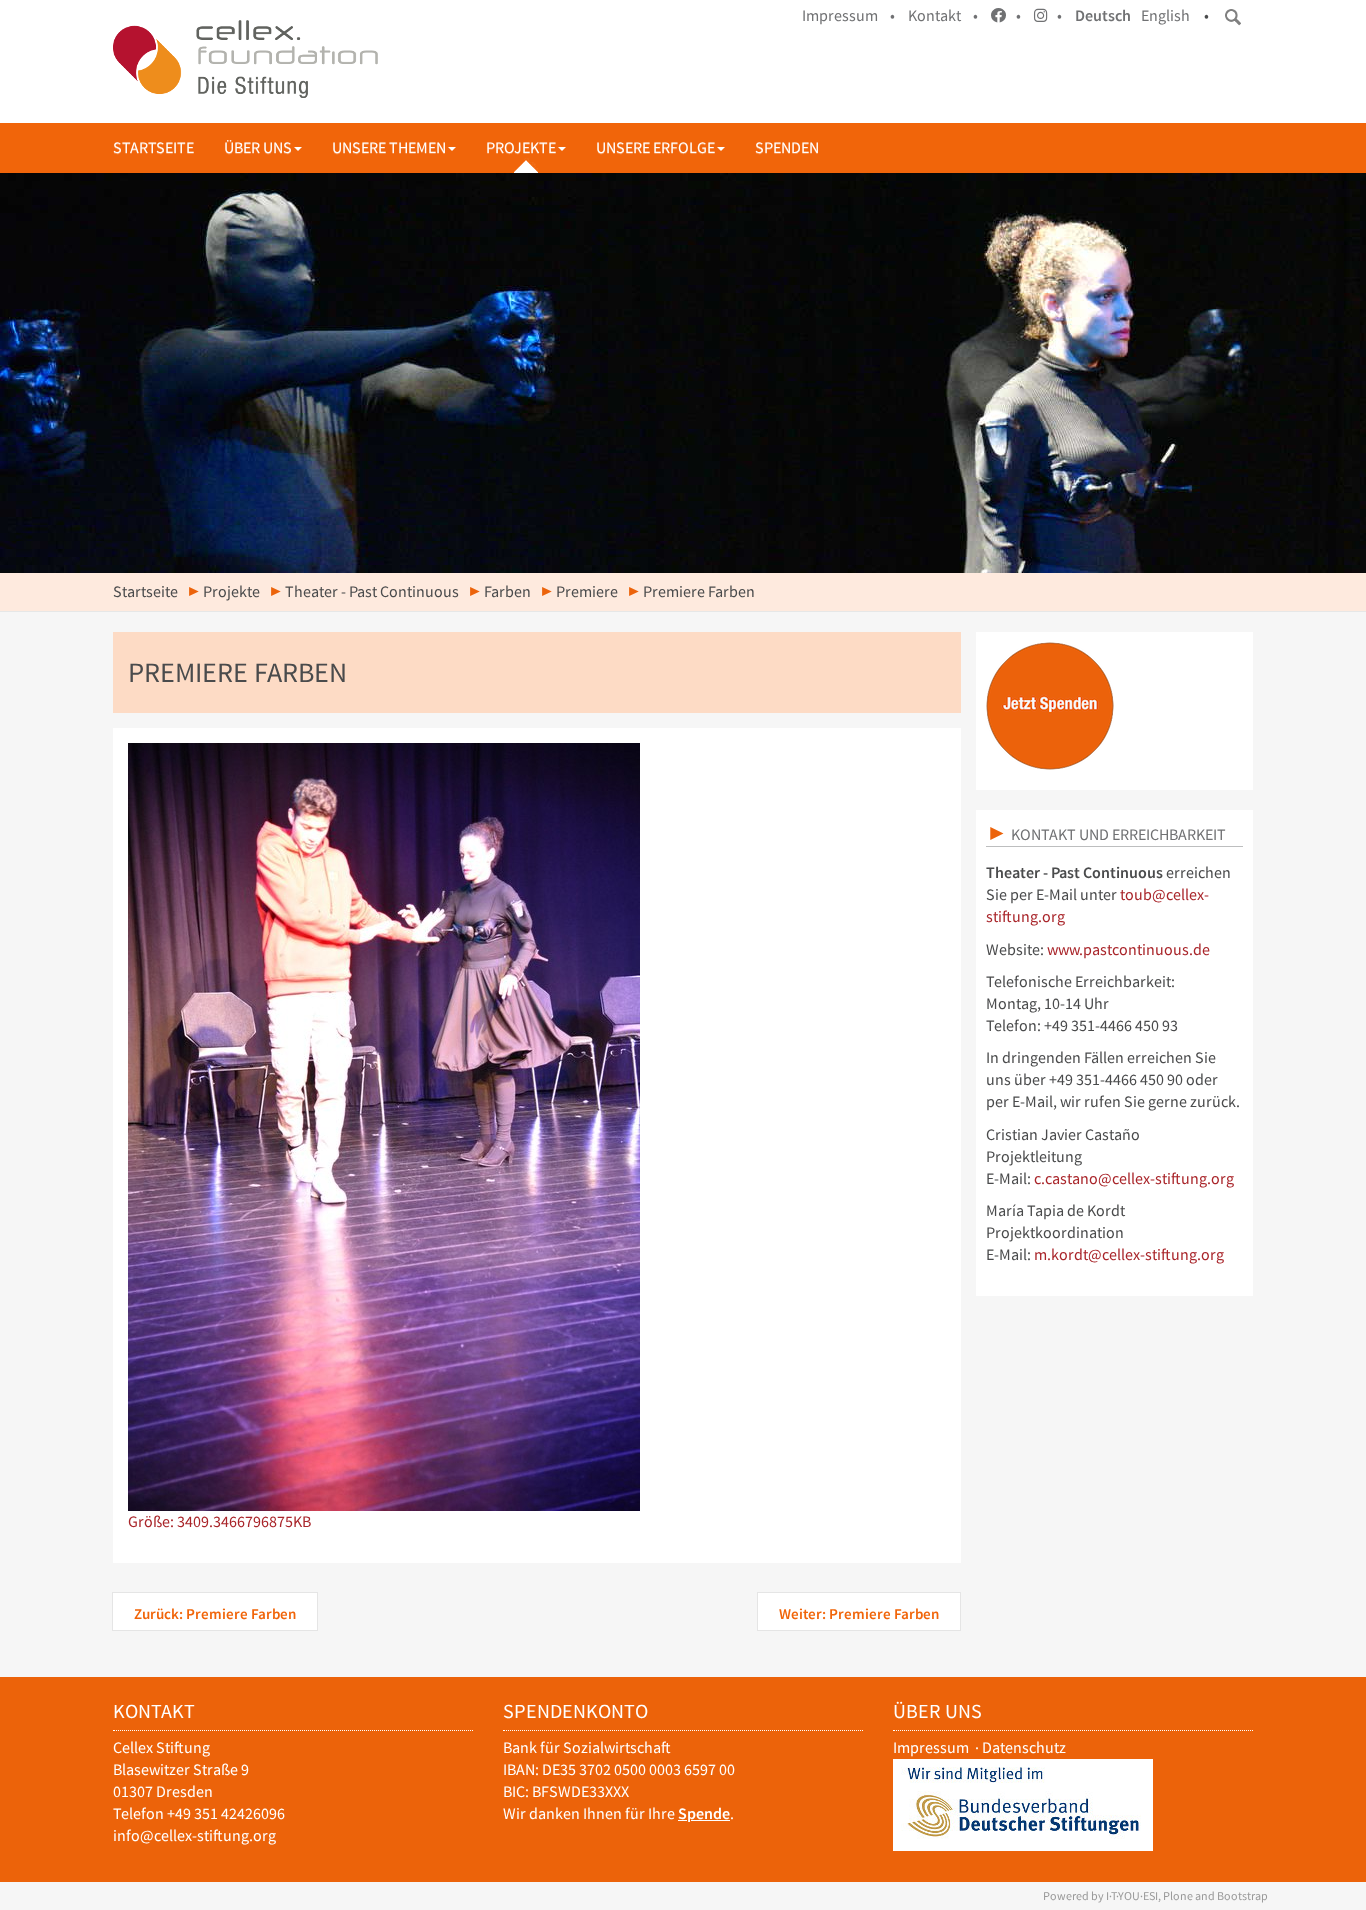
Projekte (521, 147)
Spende (704, 1813)
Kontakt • (943, 15)
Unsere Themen (389, 147)
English (1165, 15)
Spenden (787, 147)
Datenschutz (1024, 1747)
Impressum (931, 1747)
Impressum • (848, 15)
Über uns (258, 147)
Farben (507, 591)
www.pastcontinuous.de (1128, 949)
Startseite (153, 147)
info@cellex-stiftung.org (194, 1835)
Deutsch (1103, 15)
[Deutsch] (245, 59)
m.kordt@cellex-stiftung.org (1129, 1254)
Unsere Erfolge (655, 147)
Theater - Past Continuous (372, 591)
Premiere (587, 591)
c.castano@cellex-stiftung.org (1134, 1178)
